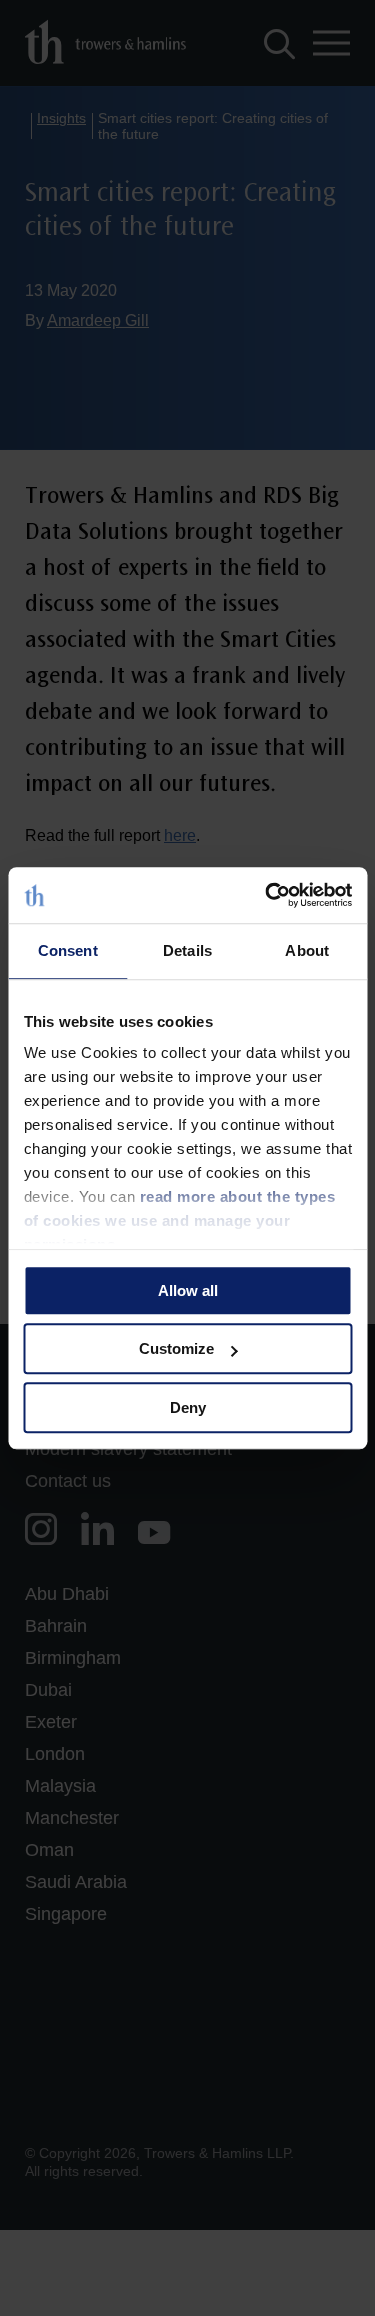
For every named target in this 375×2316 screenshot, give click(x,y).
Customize (176, 1348)
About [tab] (307, 950)
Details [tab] (187, 950)
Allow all (188, 1290)
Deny (188, 1407)
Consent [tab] (68, 950)
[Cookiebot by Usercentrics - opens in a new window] (267, 895)
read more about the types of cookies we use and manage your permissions (179, 1220)
